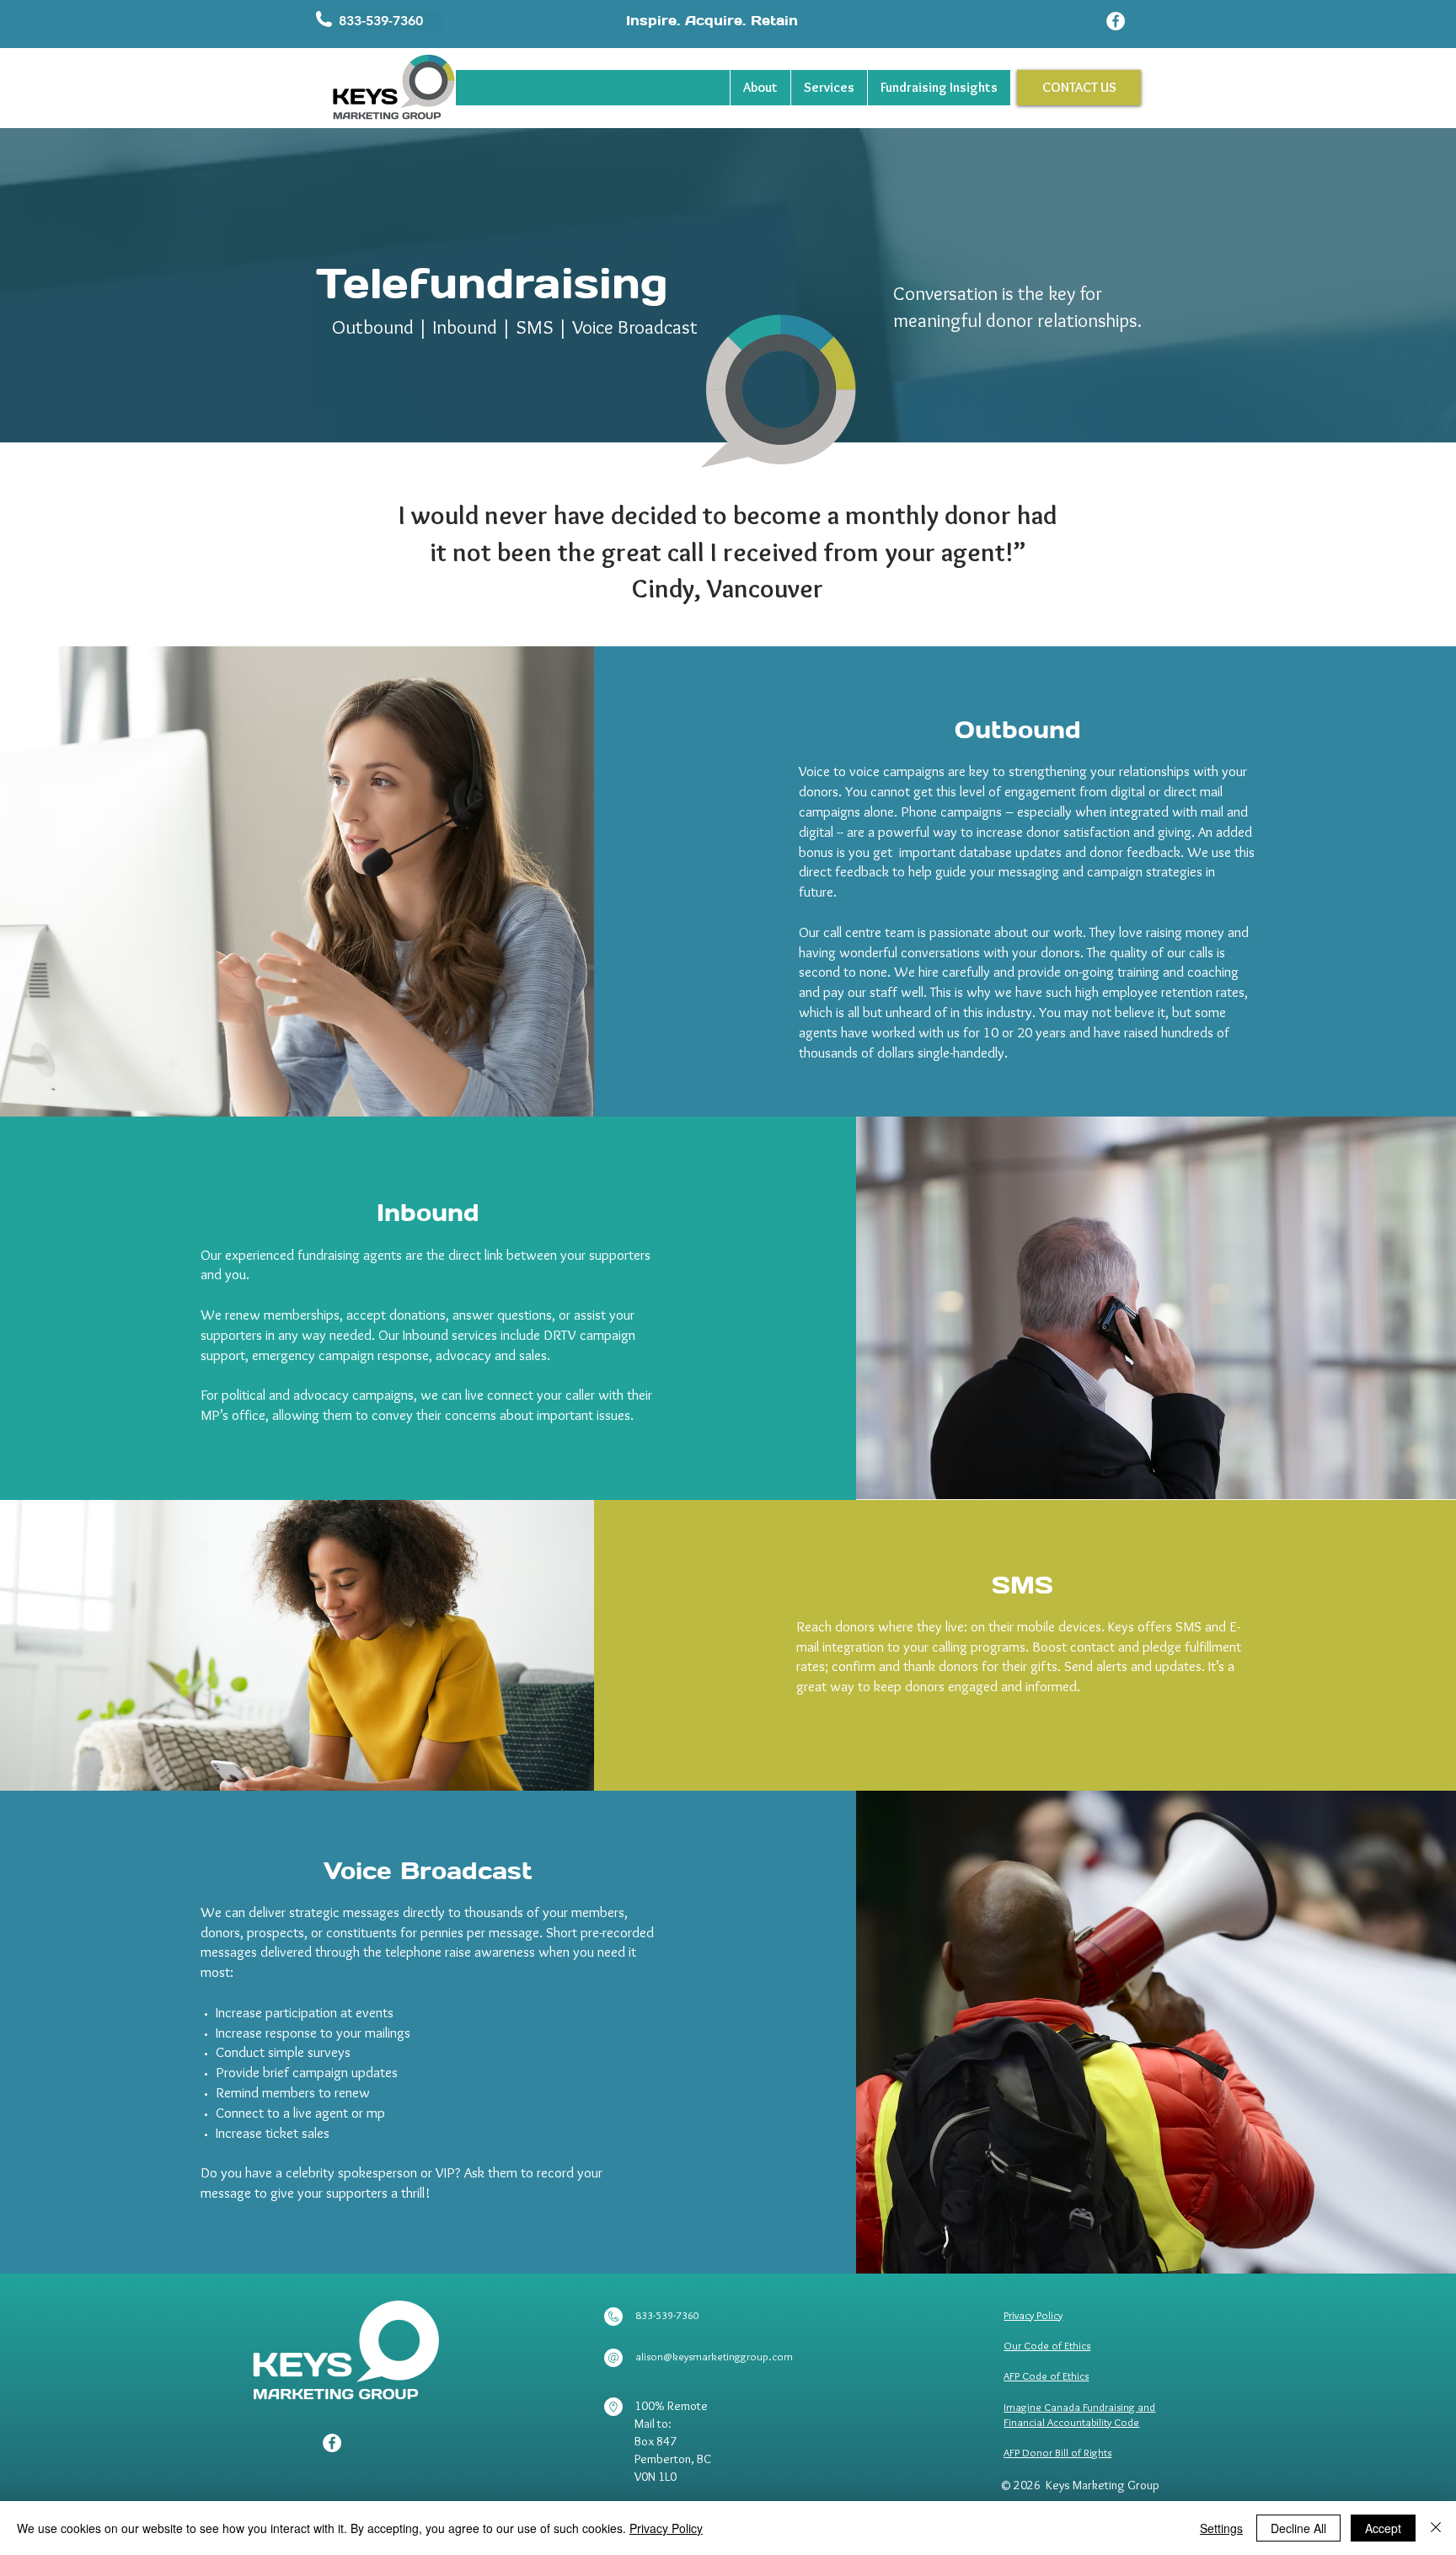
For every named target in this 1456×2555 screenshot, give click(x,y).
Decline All (1298, 2528)
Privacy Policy (666, 2528)
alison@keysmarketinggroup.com (714, 2356)
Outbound (373, 327)
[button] (391, 21)
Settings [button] (1221, 2528)
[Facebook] (1116, 21)
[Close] (1436, 2528)
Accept (1383, 2528)
